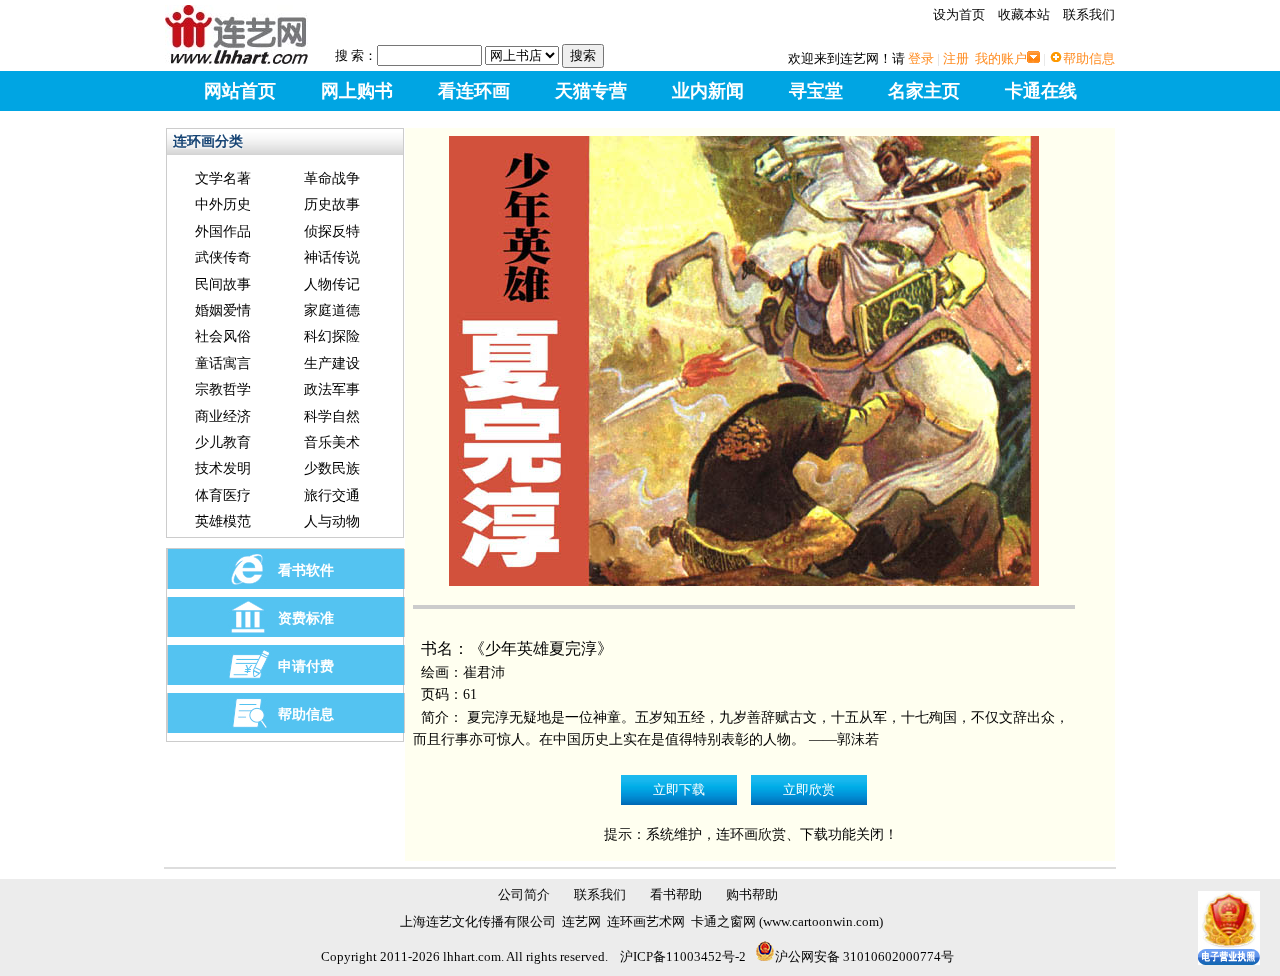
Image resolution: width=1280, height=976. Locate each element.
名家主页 (924, 91)
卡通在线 (1041, 91)
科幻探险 (332, 336)
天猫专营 (591, 91)
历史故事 (332, 204)
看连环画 (474, 91)
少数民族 (332, 468)
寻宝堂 (816, 91)
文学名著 (223, 178)
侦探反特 (332, 231)
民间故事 (223, 284)
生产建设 (332, 363)
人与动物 (332, 521)
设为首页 (959, 14)
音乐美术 (332, 442)
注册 (956, 58)
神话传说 (332, 257)
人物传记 (332, 284)
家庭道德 (332, 310)
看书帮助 (676, 894)
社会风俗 (223, 336)
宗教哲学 (223, 389)
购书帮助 (752, 894)
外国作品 (223, 231)
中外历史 (223, 204)
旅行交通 (332, 495)
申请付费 (306, 666)
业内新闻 (708, 91)
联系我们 (1089, 14)
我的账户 (1001, 58)
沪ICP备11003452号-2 (683, 956)
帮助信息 (1089, 58)
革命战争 (332, 178)
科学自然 (332, 416)
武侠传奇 (223, 257)
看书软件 (306, 570)
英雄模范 (223, 521)
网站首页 (240, 91)
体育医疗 (223, 495)
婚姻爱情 (223, 310)
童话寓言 (223, 363)
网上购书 (357, 91)
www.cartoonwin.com (821, 921)
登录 (921, 58)
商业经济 (223, 416)
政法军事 (332, 389)
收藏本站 (1024, 14)
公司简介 (524, 894)
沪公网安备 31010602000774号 (864, 956)
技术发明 (223, 468)
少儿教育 (223, 442)
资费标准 (306, 618)
